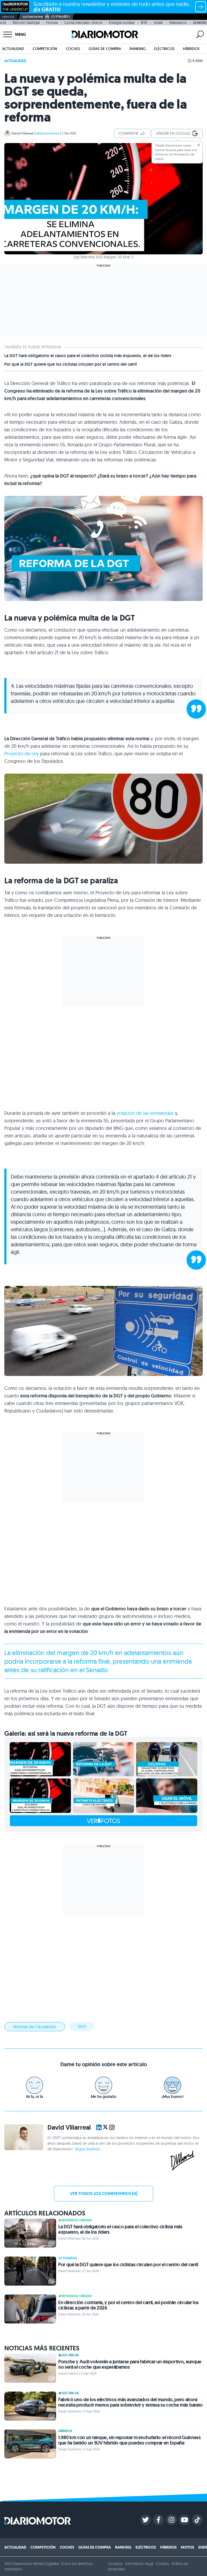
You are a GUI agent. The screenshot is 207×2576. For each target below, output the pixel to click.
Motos (187, 2547)
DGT (82, 2026)
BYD (144, 23)
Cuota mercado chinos (83, 23)
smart (158, 23)
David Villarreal (23, 133)
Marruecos (178, 23)
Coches (73, 49)
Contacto (115, 2564)
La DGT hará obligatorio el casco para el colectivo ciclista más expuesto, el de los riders (88, 356)
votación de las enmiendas (145, 1113)
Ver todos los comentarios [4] (103, 2193)
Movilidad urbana (77, 2220)
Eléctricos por (33, 17)
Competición (45, 49)
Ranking (138, 49)
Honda (52, 23)
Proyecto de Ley (22, 754)
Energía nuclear (122, 23)
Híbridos (191, 49)
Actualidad (13, 49)
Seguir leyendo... (89, 2149)
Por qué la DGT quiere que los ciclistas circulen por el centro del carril (71, 364)
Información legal (139, 2564)
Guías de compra (105, 49)
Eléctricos (164, 49)
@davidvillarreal (48, 133)
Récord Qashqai (26, 23)
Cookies (162, 2564)
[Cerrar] (199, 145)
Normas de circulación (35, 2027)
